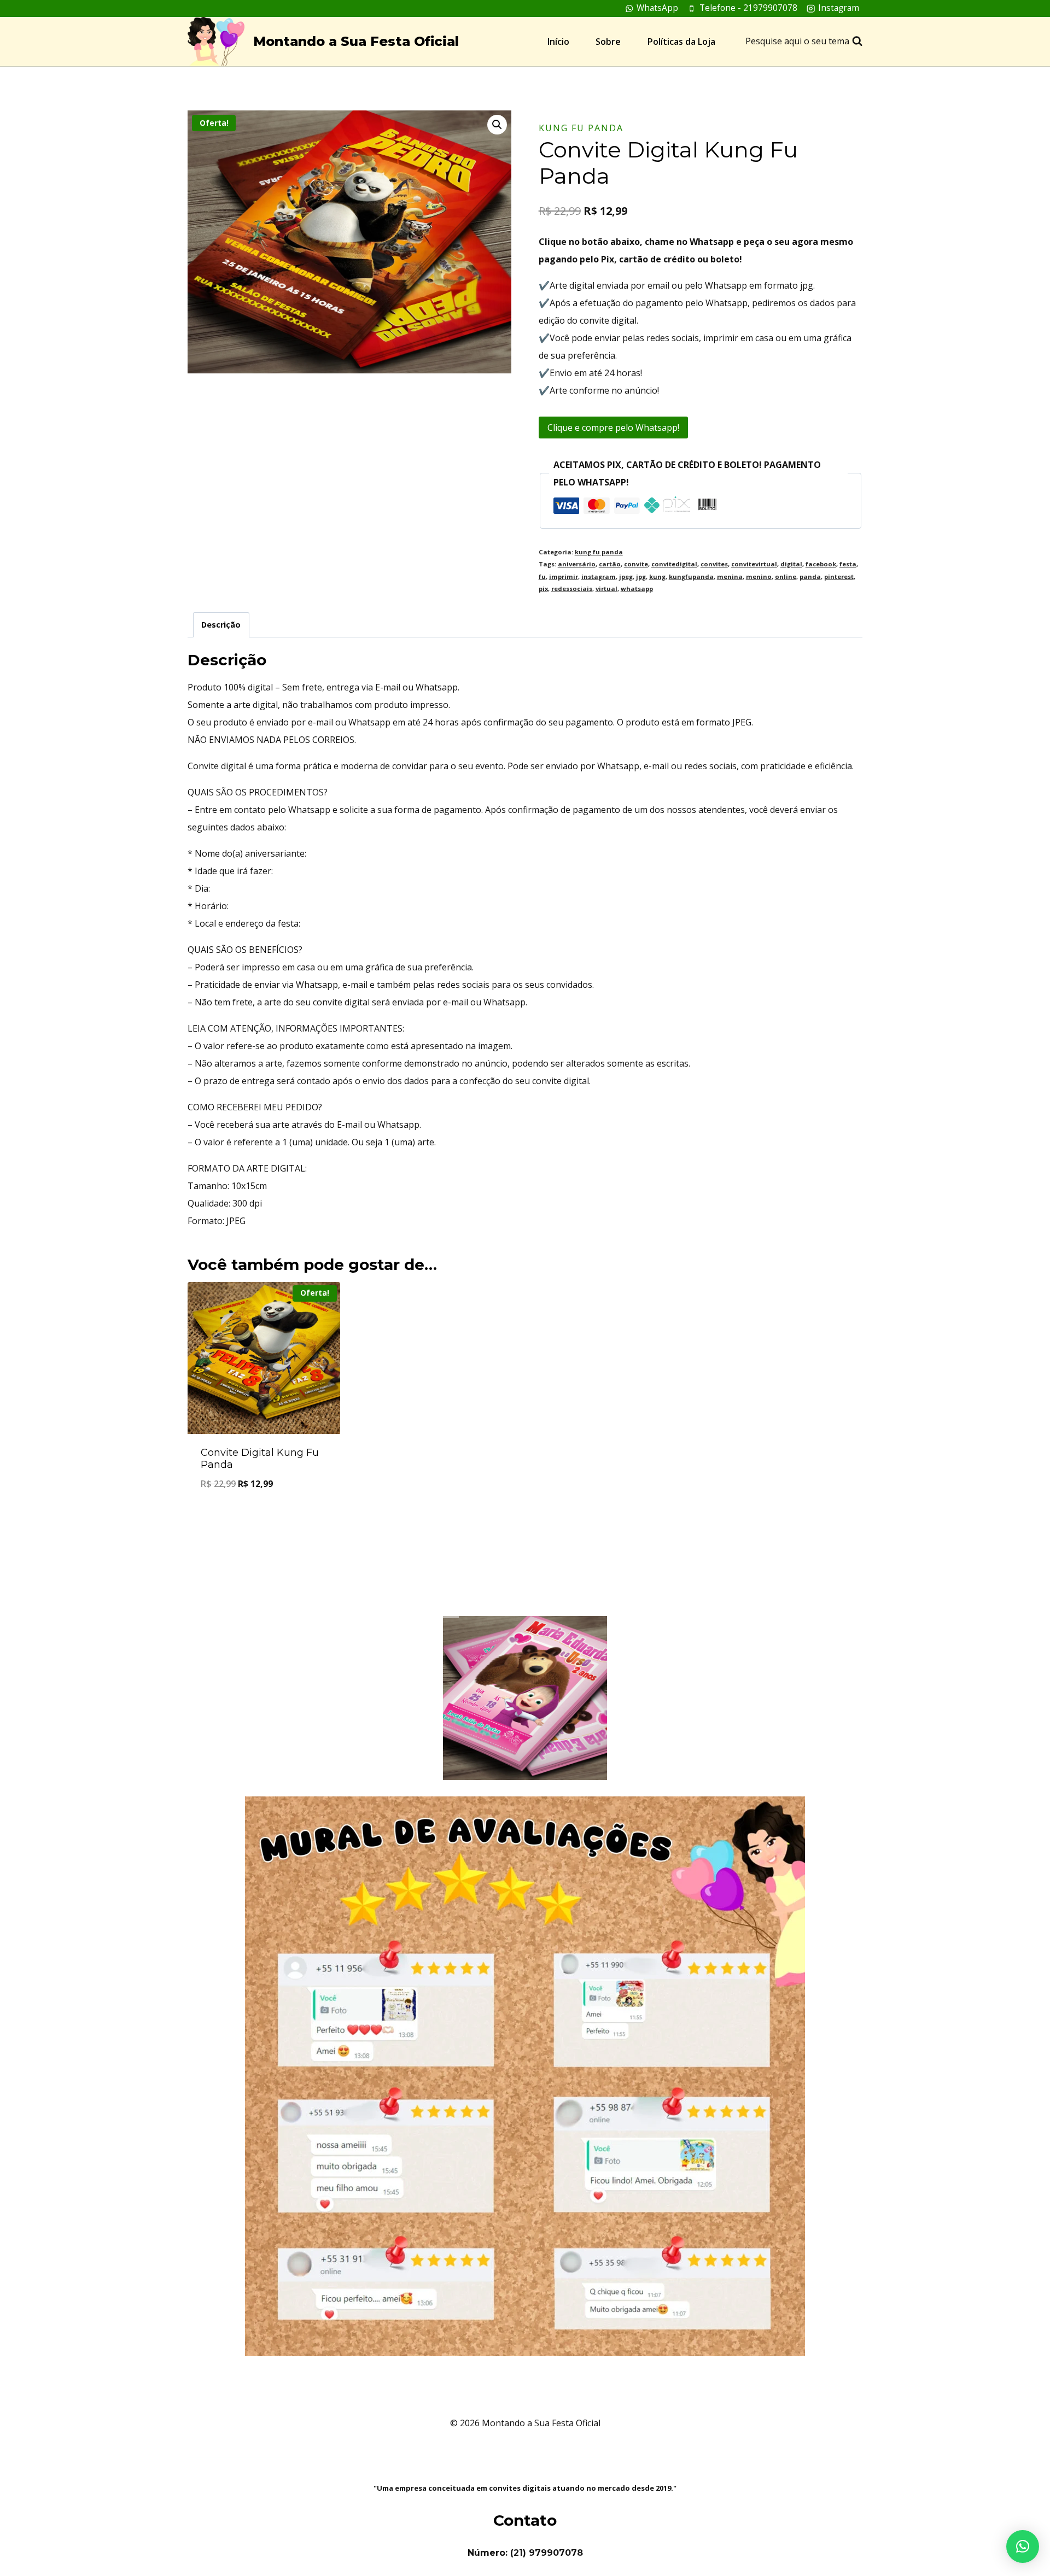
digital (791, 564)
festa (848, 564)
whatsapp (637, 589)
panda (810, 576)
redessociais (572, 589)
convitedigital (674, 564)
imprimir (564, 576)
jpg (641, 576)
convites (714, 564)
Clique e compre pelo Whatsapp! (613, 428)
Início (558, 42)
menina (730, 576)
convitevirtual (754, 564)
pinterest (839, 576)
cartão (610, 564)
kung (657, 576)
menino (759, 576)
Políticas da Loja (681, 42)
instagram (599, 576)
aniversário (577, 564)
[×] (1023, 2546)
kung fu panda (581, 128)
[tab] (221, 625)
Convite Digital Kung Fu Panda (260, 1459)
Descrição (221, 625)
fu (542, 576)
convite (636, 564)
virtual (606, 589)
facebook (821, 564)
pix (543, 589)
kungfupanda (691, 576)
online (786, 576)
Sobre (608, 42)
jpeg (626, 576)
